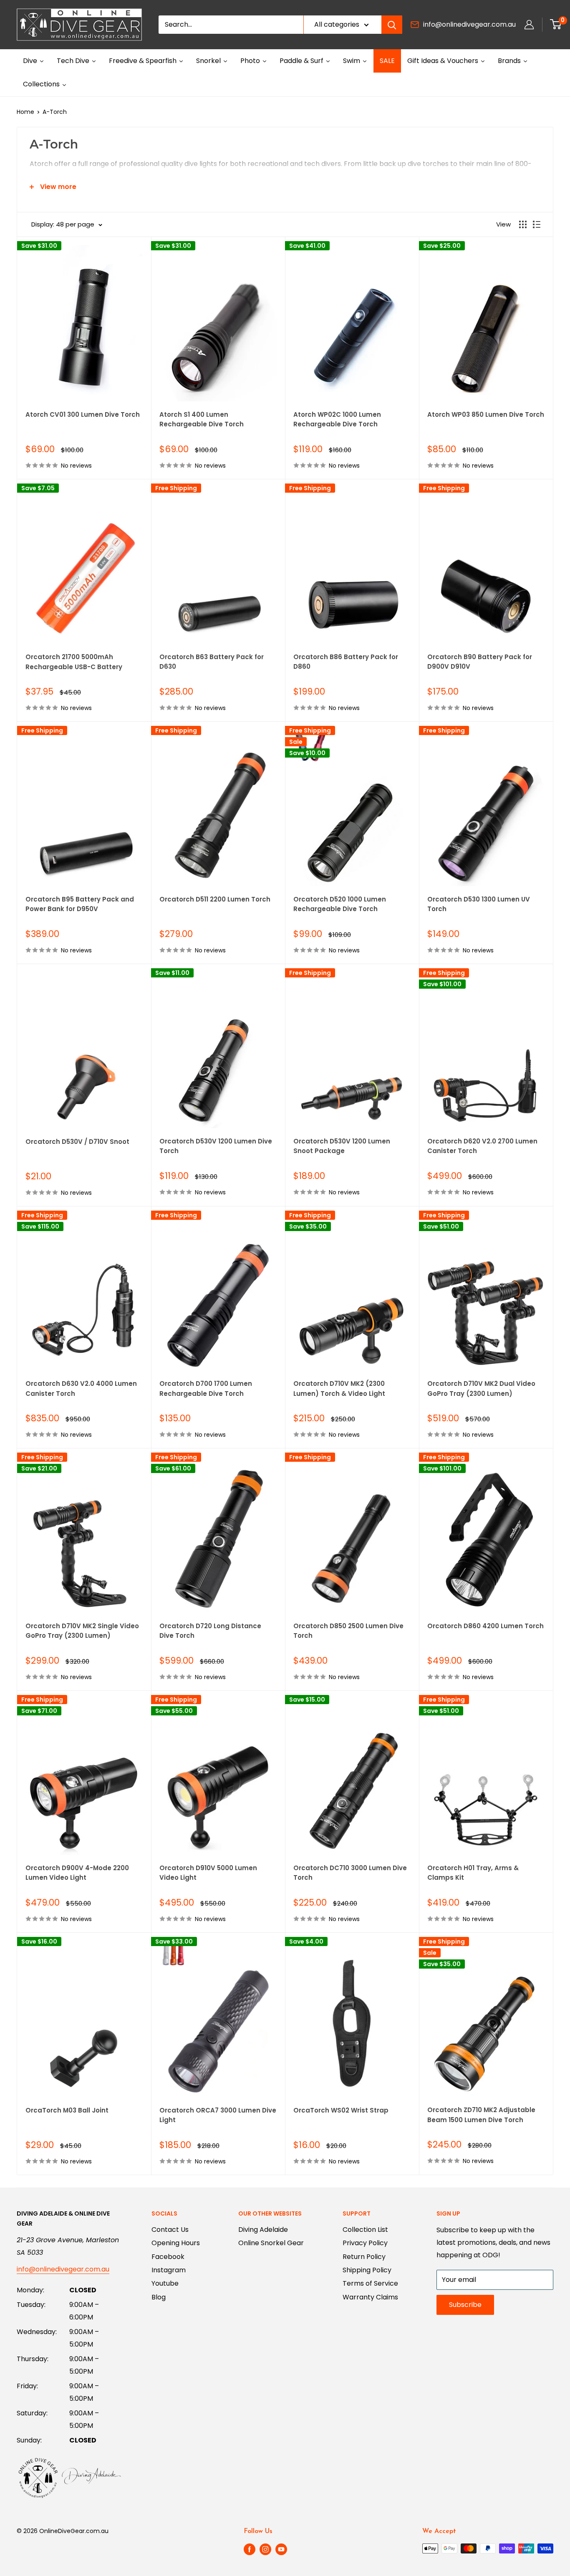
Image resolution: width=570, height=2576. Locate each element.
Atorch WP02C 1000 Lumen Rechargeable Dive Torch (337, 419)
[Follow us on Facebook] (250, 2549)
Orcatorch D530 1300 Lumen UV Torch (479, 904)
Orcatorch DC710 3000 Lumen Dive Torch (350, 1873)
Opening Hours (176, 2243)
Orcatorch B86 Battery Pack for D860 (346, 662)
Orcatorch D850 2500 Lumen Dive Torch (348, 1631)
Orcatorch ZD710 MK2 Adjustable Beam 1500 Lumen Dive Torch (481, 2115)
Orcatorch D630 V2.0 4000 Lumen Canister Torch (81, 1388)
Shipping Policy (367, 2270)
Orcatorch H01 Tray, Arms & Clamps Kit (473, 1873)
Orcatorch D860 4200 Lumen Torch (486, 1626)
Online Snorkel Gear (271, 2243)
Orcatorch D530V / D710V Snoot (77, 1142)
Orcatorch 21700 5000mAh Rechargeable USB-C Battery (74, 662)
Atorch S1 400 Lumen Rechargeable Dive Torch (202, 419)
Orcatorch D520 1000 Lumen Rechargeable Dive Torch (340, 904)
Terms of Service (370, 2283)
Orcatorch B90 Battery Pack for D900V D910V (480, 662)
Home (25, 112)
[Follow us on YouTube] (281, 2549)
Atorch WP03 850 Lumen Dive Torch (486, 414)
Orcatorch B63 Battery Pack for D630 (212, 662)
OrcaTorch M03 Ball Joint (67, 2110)
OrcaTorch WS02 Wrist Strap (341, 2110)
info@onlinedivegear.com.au (469, 24)
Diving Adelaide (263, 2230)
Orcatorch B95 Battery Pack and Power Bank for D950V (80, 904)
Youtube (165, 2283)
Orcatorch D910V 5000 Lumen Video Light (208, 1873)
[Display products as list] (537, 224)
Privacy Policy (365, 2243)
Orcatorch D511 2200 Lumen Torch (215, 899)
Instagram (169, 2270)
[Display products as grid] (523, 224)
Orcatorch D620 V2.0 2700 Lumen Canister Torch (482, 1146)
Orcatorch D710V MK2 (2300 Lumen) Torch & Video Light (339, 1388)
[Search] (392, 25)
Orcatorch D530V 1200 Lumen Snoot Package (342, 1146)
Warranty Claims (370, 2297)
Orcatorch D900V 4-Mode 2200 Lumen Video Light (77, 1873)
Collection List (365, 2230)
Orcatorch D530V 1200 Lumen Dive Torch (216, 1146)
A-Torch (55, 112)
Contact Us (170, 2230)
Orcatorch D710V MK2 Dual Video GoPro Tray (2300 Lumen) (481, 1388)
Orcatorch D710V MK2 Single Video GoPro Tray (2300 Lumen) (82, 1631)
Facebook (168, 2257)
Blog (159, 2297)
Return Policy (364, 2257)
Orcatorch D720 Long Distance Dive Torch (210, 1631)
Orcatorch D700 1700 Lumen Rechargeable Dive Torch (206, 1388)
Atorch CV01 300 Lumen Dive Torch (83, 414)
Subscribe (465, 2305)
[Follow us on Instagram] (265, 2549)
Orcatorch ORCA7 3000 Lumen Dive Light (218, 2115)
